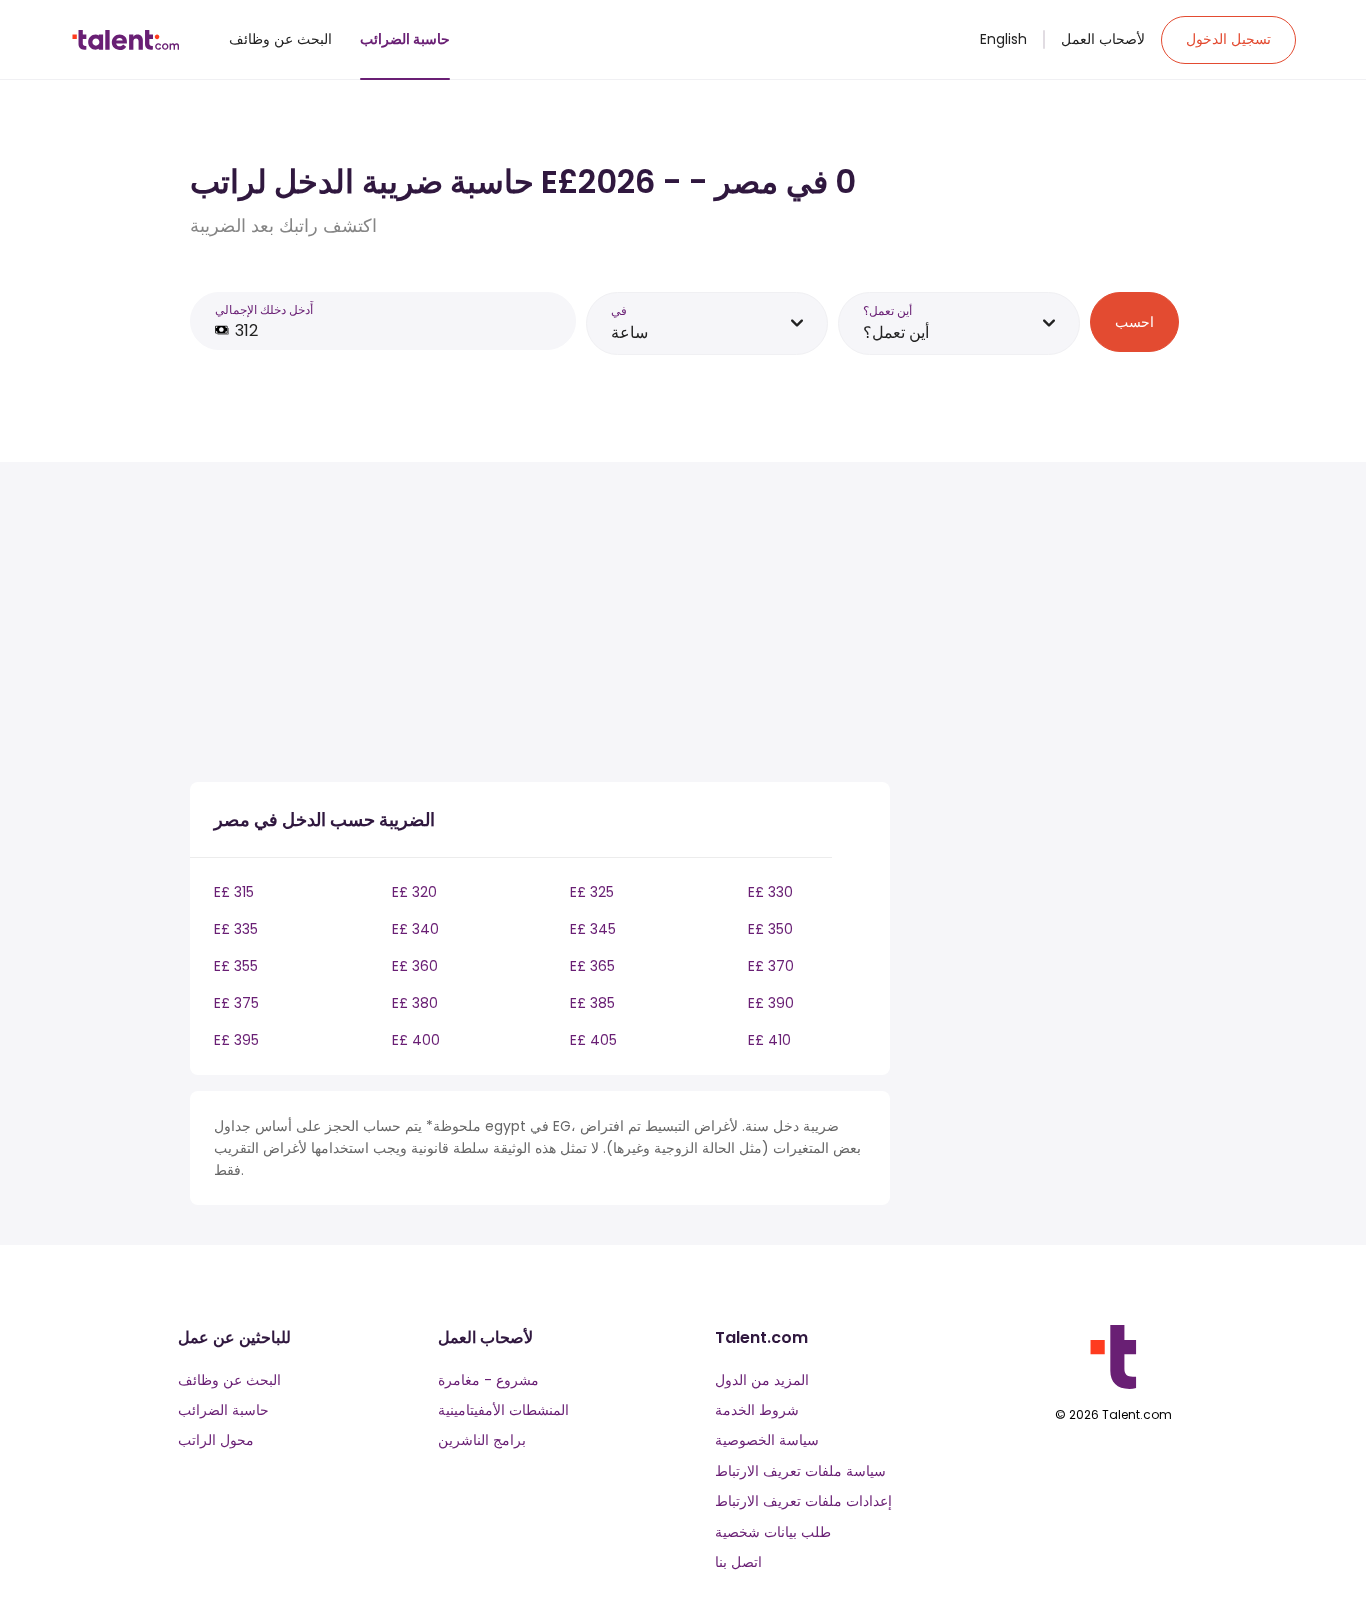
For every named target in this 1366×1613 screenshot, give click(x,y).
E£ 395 (236, 1040)
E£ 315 (234, 892)
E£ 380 (415, 1003)
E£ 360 (415, 966)
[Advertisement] (540, 626)
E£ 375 (236, 1003)
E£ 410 (769, 1040)
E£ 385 (592, 1003)
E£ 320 (414, 892)
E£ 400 (416, 1040)
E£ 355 (236, 966)
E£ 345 (593, 929)
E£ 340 (415, 929)
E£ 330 (770, 892)
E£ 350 (770, 929)
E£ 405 (593, 1040)
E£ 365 (592, 966)
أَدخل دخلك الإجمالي (264, 309)
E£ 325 (592, 892)
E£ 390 (771, 1003)
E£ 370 (771, 966)
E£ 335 (236, 929)
